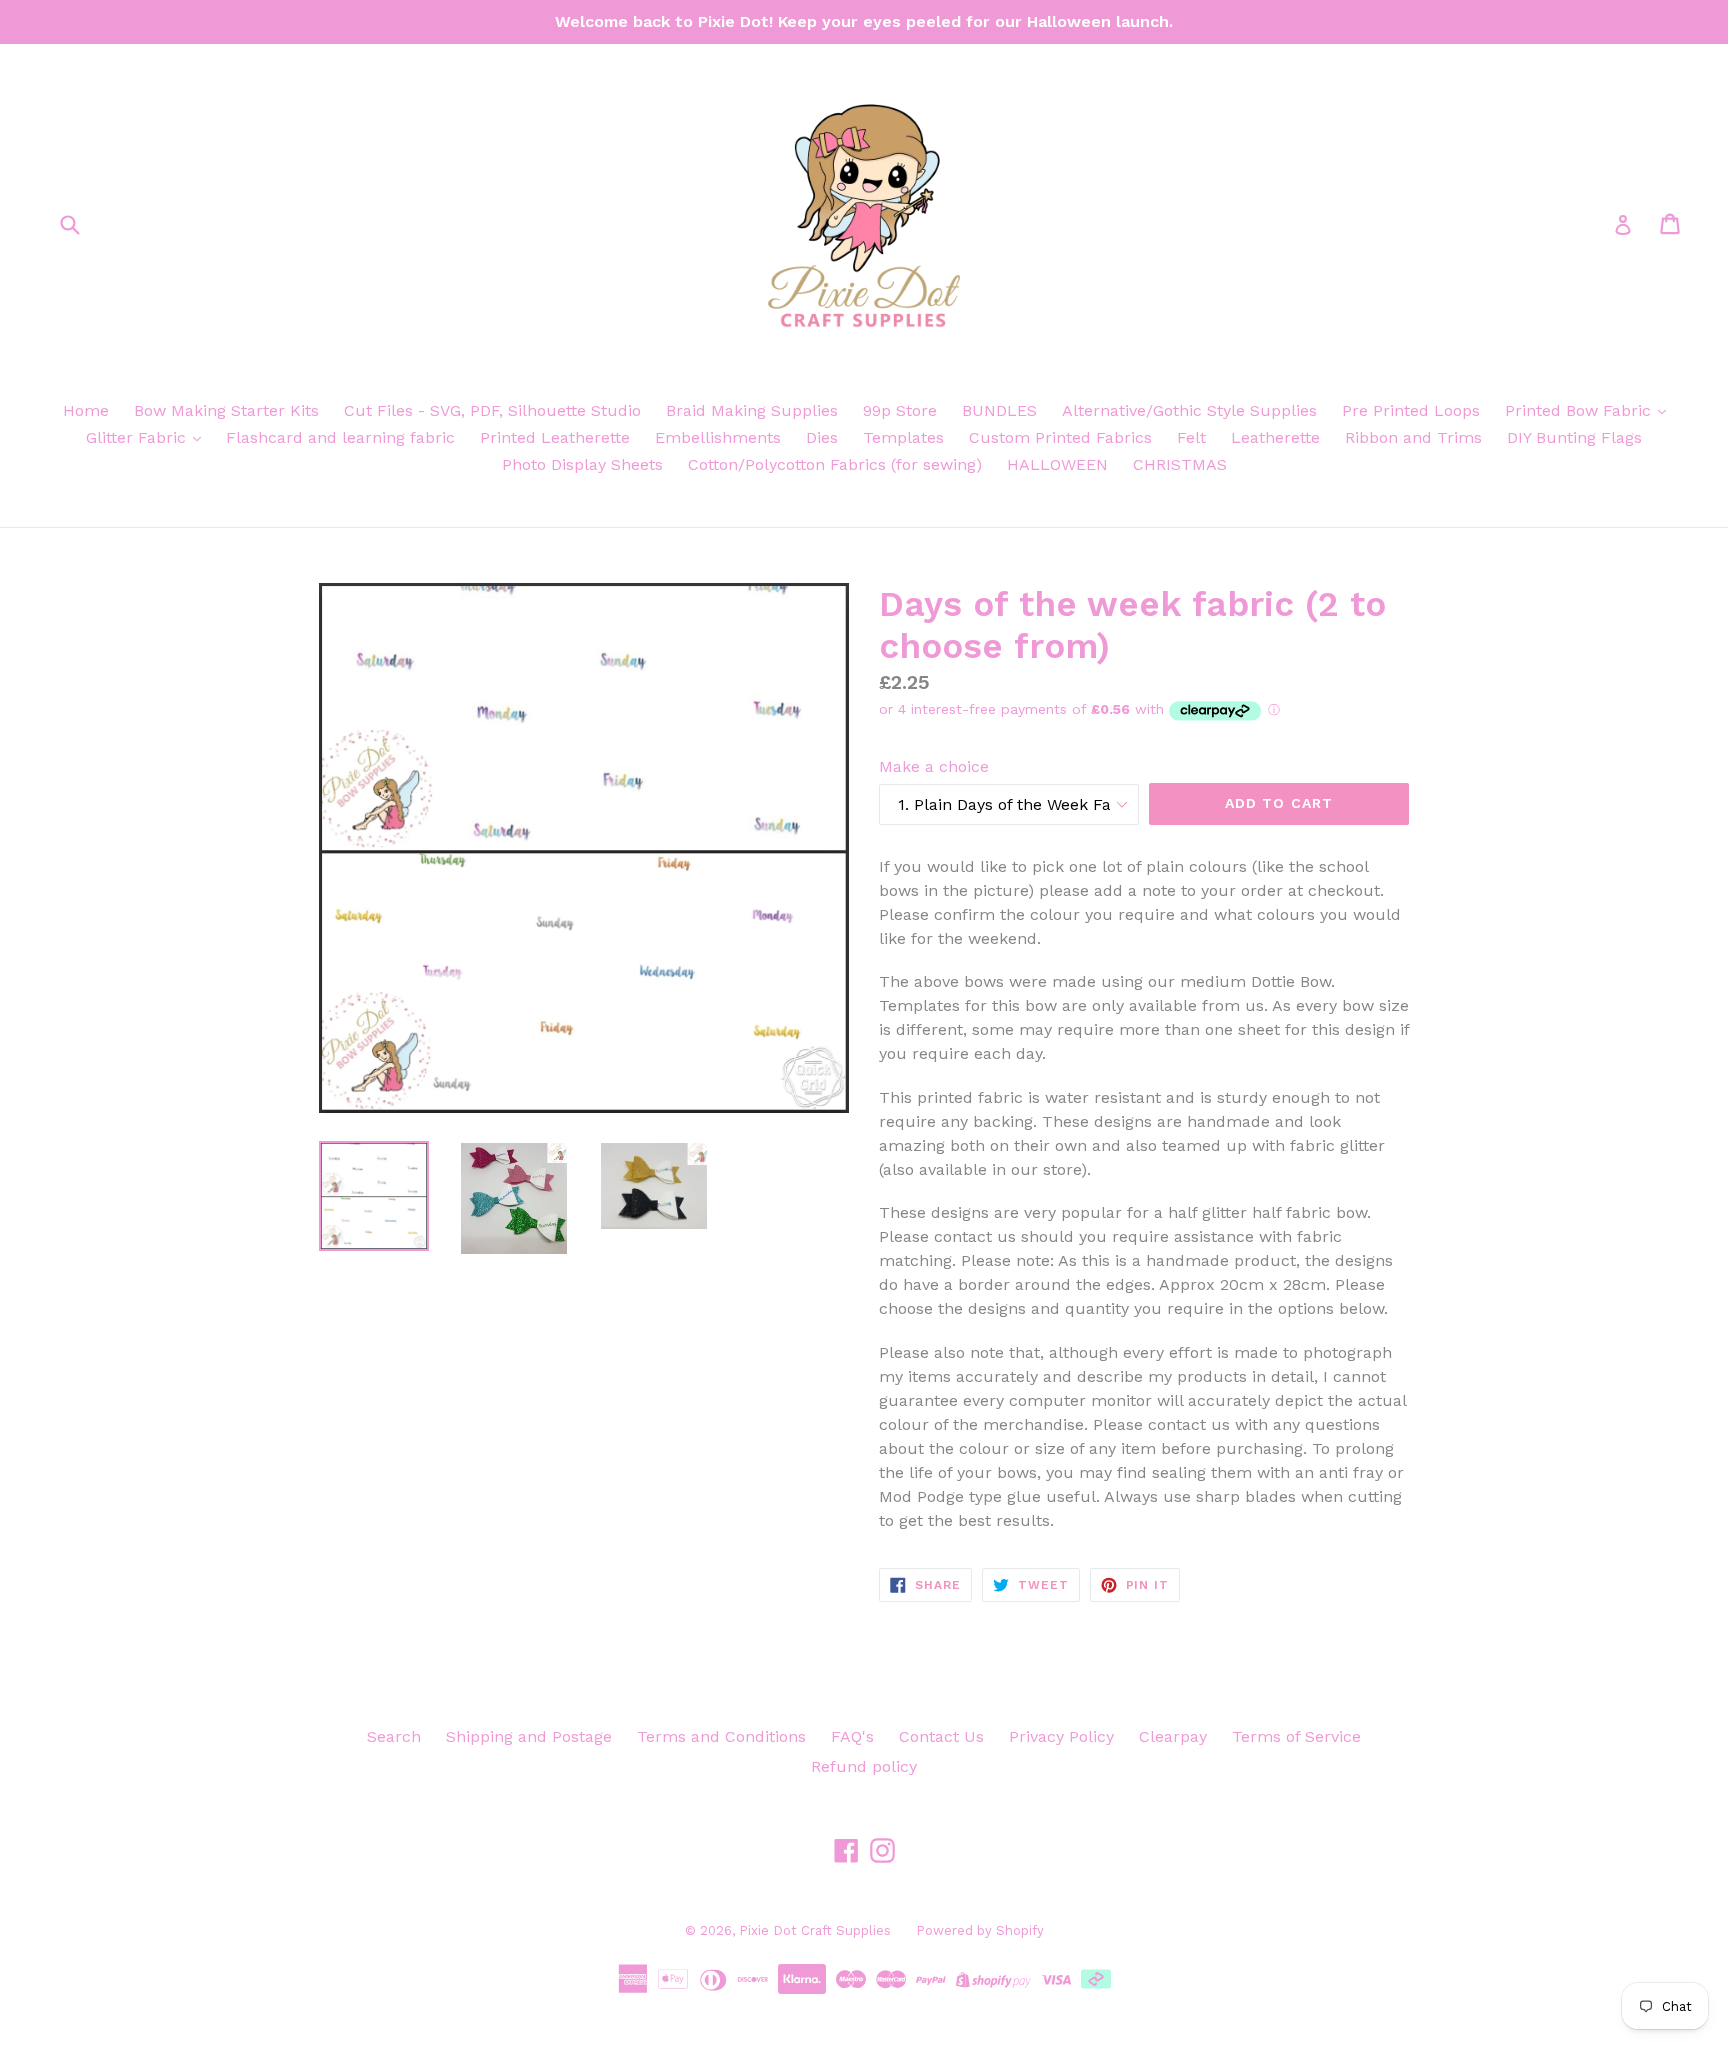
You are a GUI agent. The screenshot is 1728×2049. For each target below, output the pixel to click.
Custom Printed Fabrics (1060, 437)
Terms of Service (1296, 1736)
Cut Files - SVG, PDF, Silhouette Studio (492, 410)
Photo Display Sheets (582, 464)
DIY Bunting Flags (1574, 437)
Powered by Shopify (980, 1930)
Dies (822, 437)
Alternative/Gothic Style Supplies (1189, 410)
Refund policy (864, 1766)
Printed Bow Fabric (1580, 410)
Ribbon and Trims (1413, 437)
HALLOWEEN (1057, 464)
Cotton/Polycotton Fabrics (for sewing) (835, 464)
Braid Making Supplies (752, 410)
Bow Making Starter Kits (226, 410)
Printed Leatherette (555, 437)
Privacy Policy (1061, 1736)
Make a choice (934, 766)
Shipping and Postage (529, 1736)
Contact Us (941, 1736)
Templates (903, 437)
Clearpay (1173, 1736)
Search (394, 1736)
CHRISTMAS (1180, 464)
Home (86, 410)
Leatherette (1275, 437)
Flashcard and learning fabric (340, 437)
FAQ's (852, 1736)
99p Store (900, 410)
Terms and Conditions (721, 1736)
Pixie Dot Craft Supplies (815, 1930)
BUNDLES (999, 410)
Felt (1191, 437)
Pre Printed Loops (1411, 410)
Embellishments (718, 437)
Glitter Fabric (138, 437)
